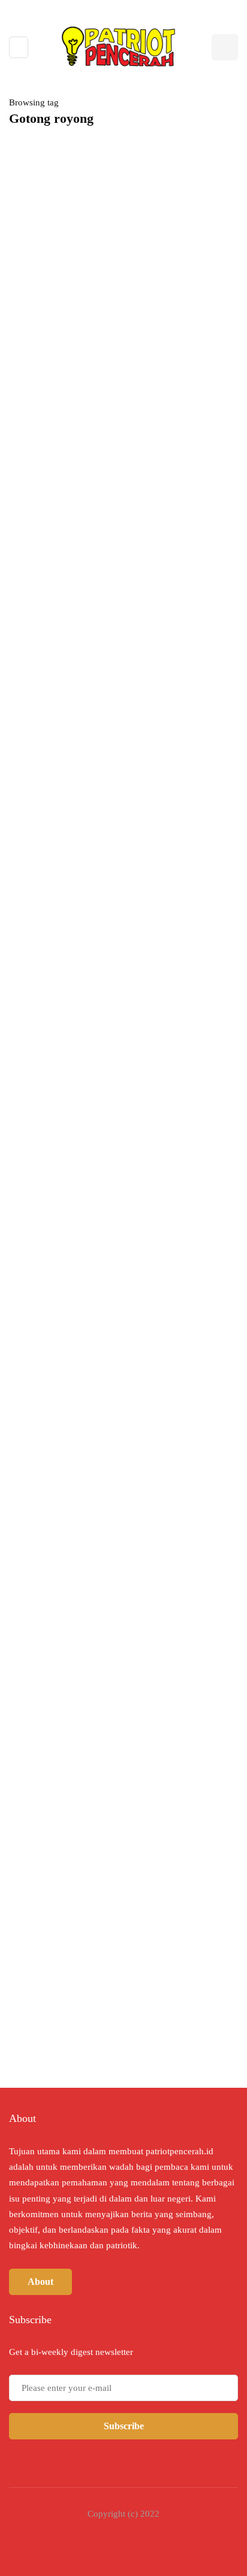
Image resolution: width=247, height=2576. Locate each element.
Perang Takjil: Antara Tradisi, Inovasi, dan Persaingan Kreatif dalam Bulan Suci (117, 473)
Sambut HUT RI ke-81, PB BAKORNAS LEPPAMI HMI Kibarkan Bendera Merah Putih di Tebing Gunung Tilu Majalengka (116, 830)
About (40, 2282)
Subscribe (124, 2426)
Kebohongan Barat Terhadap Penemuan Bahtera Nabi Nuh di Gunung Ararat (159, 1546)
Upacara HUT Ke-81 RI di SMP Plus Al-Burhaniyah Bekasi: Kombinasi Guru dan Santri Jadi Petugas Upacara (116, 1097)
